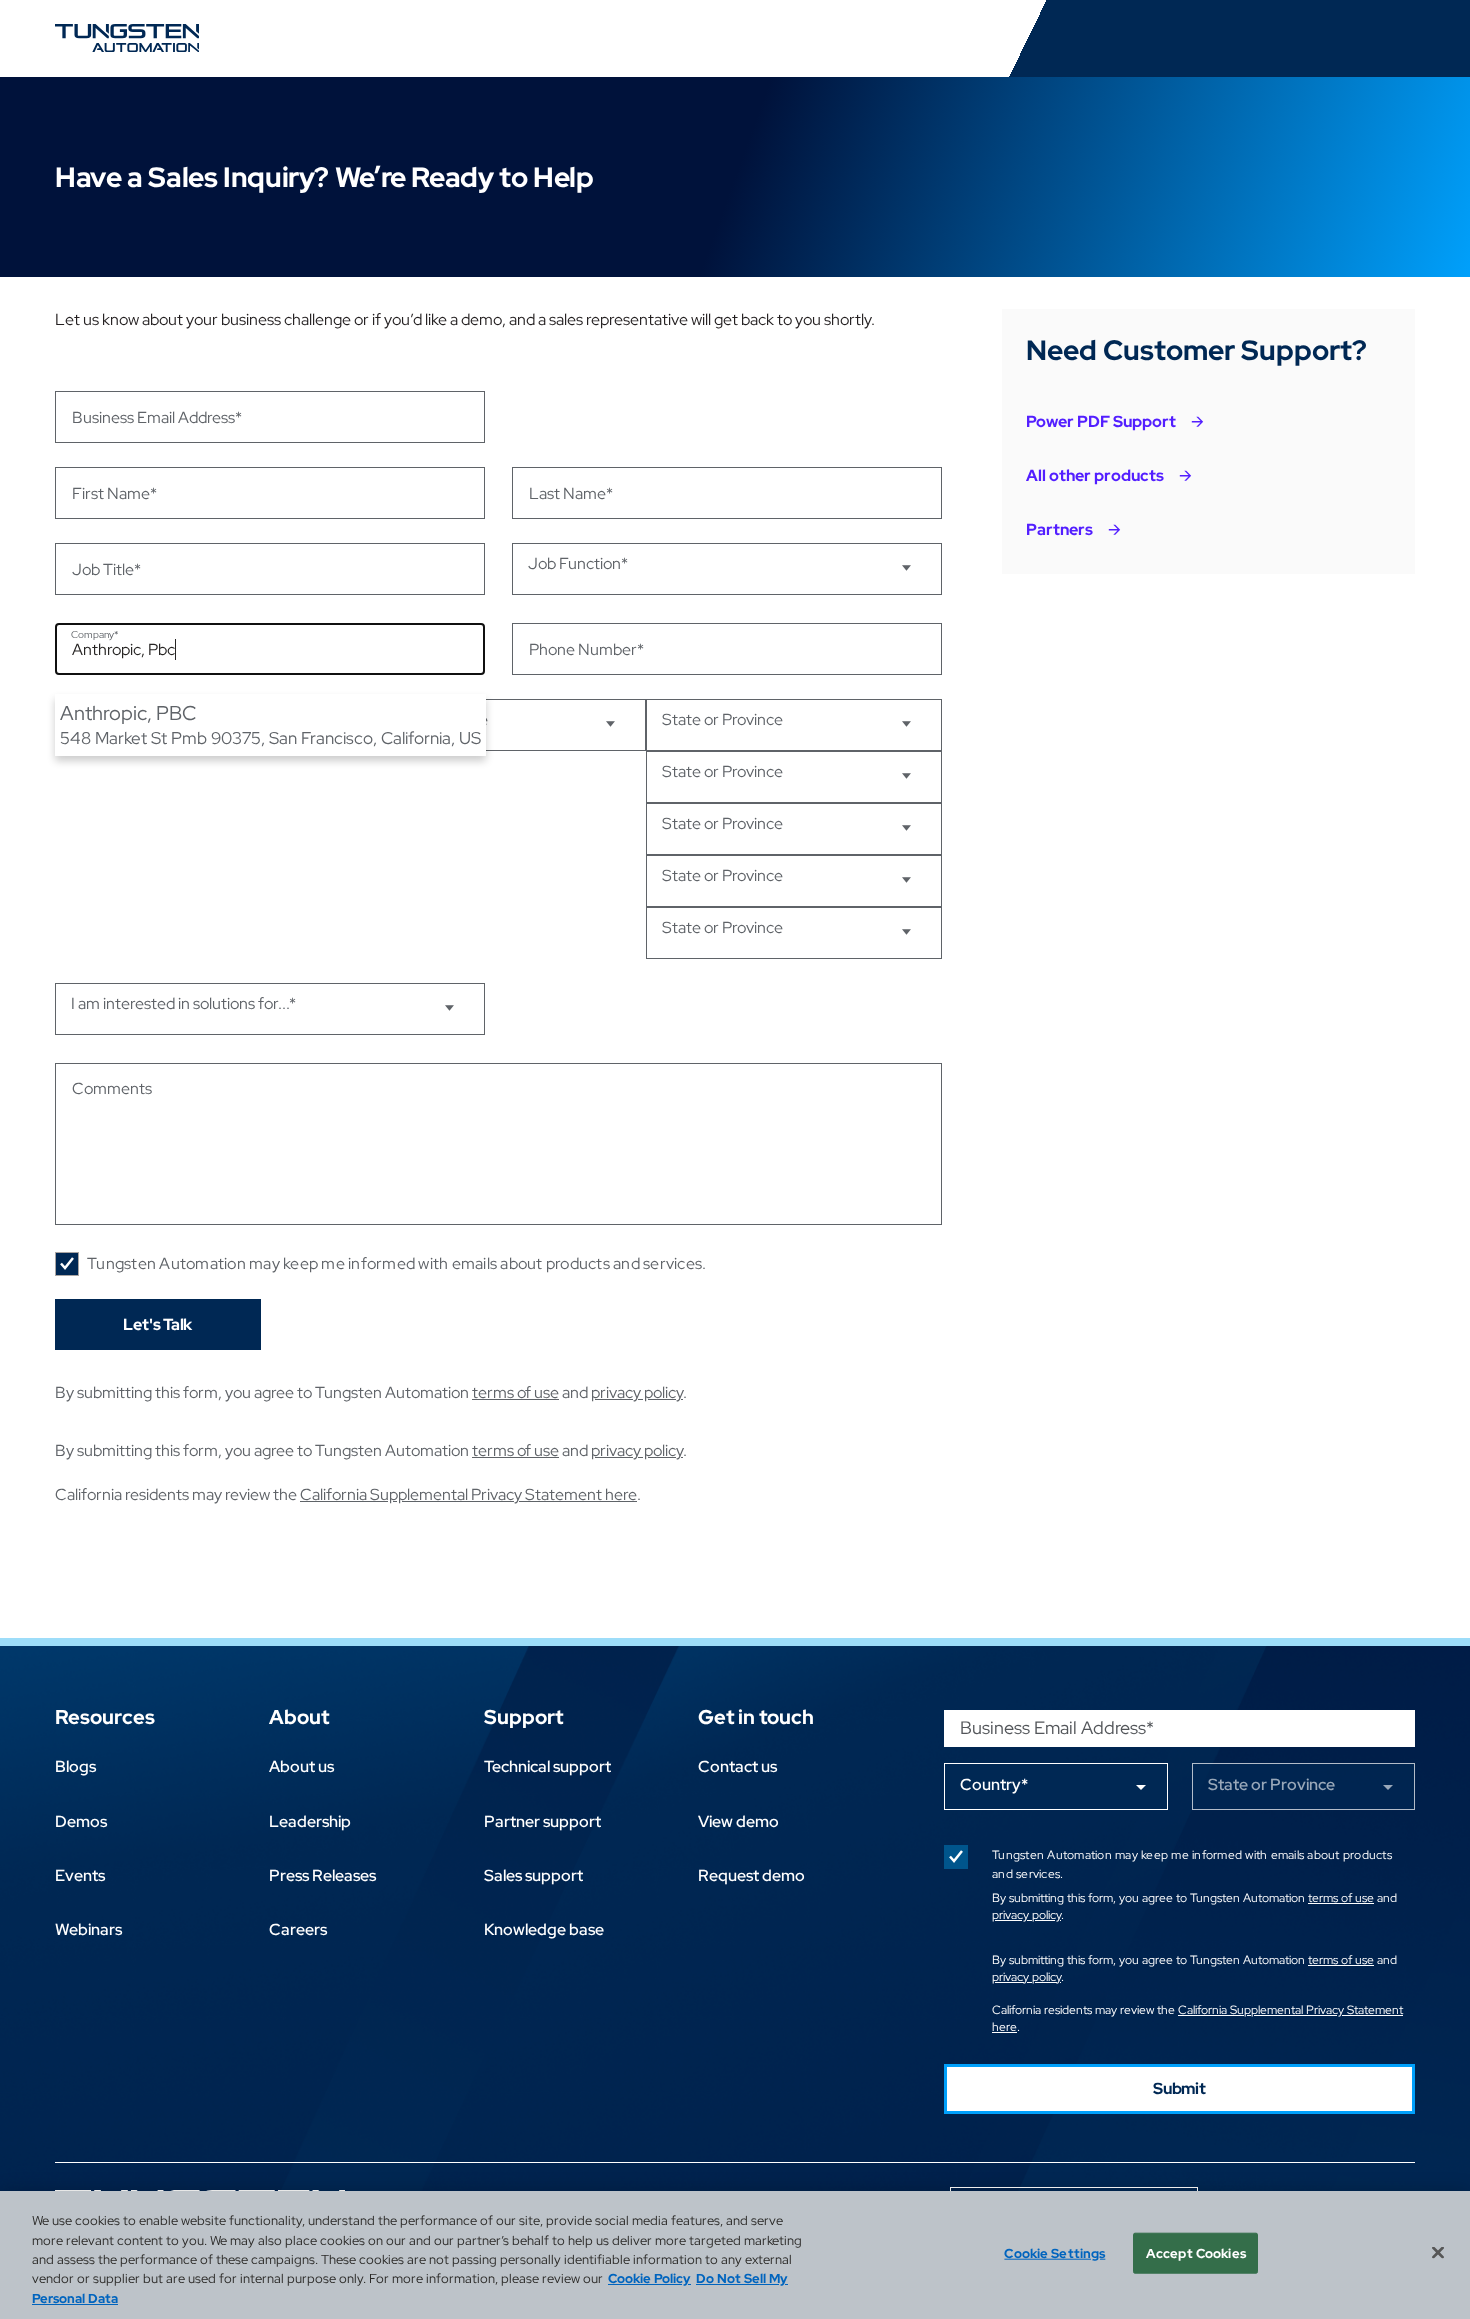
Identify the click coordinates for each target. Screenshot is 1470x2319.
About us (301, 1766)
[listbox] (270, 724)
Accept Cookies (1196, 2253)
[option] (270, 724)
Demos (81, 1821)
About (299, 1717)
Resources (105, 1717)
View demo (738, 1821)
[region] (735, 2255)
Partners (1059, 529)
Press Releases (322, 1875)
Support (523, 1717)
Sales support (533, 1875)
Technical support (547, 1766)
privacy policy (637, 1392)
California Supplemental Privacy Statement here (468, 1494)
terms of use (515, 1392)
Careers (298, 1929)
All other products (1095, 475)
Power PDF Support (1101, 421)
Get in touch (756, 1717)
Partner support (542, 1821)
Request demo (751, 1875)
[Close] (1438, 2253)
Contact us (737, 1766)
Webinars (88, 1929)
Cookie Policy (649, 2279)
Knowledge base (544, 1929)
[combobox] (270, 649)
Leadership (310, 1821)
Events (80, 1875)
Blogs (75, 1766)
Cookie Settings (1054, 2253)
